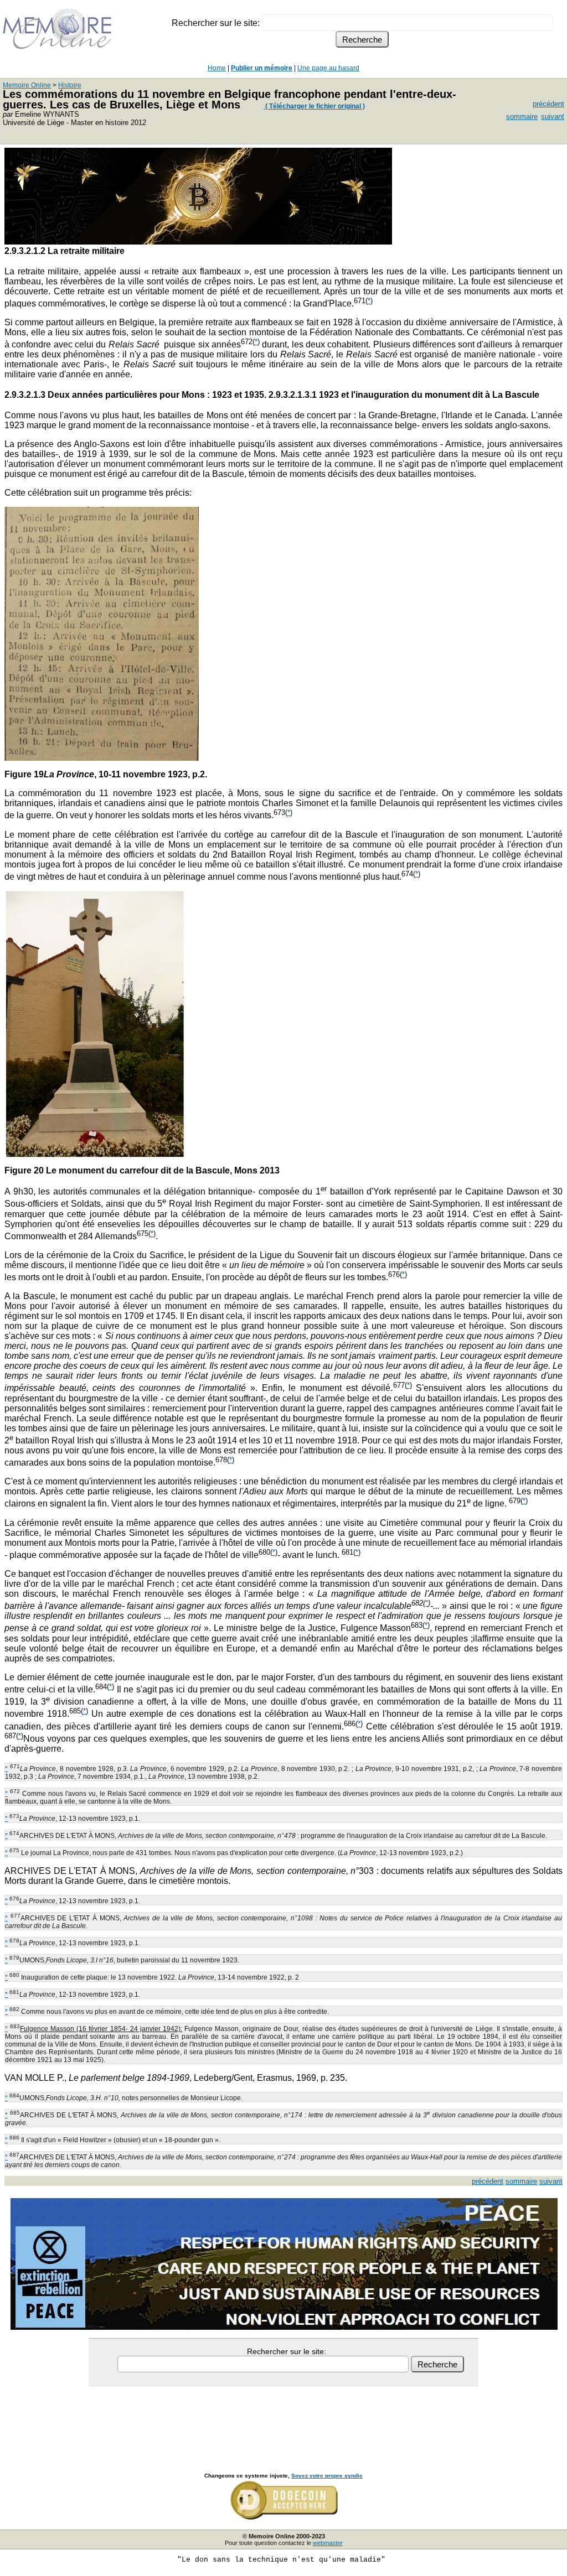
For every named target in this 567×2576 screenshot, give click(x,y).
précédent (548, 104)
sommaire (522, 116)
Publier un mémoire (262, 68)
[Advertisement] (283, 2417)
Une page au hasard (328, 68)
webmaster (328, 2543)
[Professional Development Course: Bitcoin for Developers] (198, 242)
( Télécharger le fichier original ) (314, 106)
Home (217, 68)
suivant (553, 116)
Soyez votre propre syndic (327, 2476)
